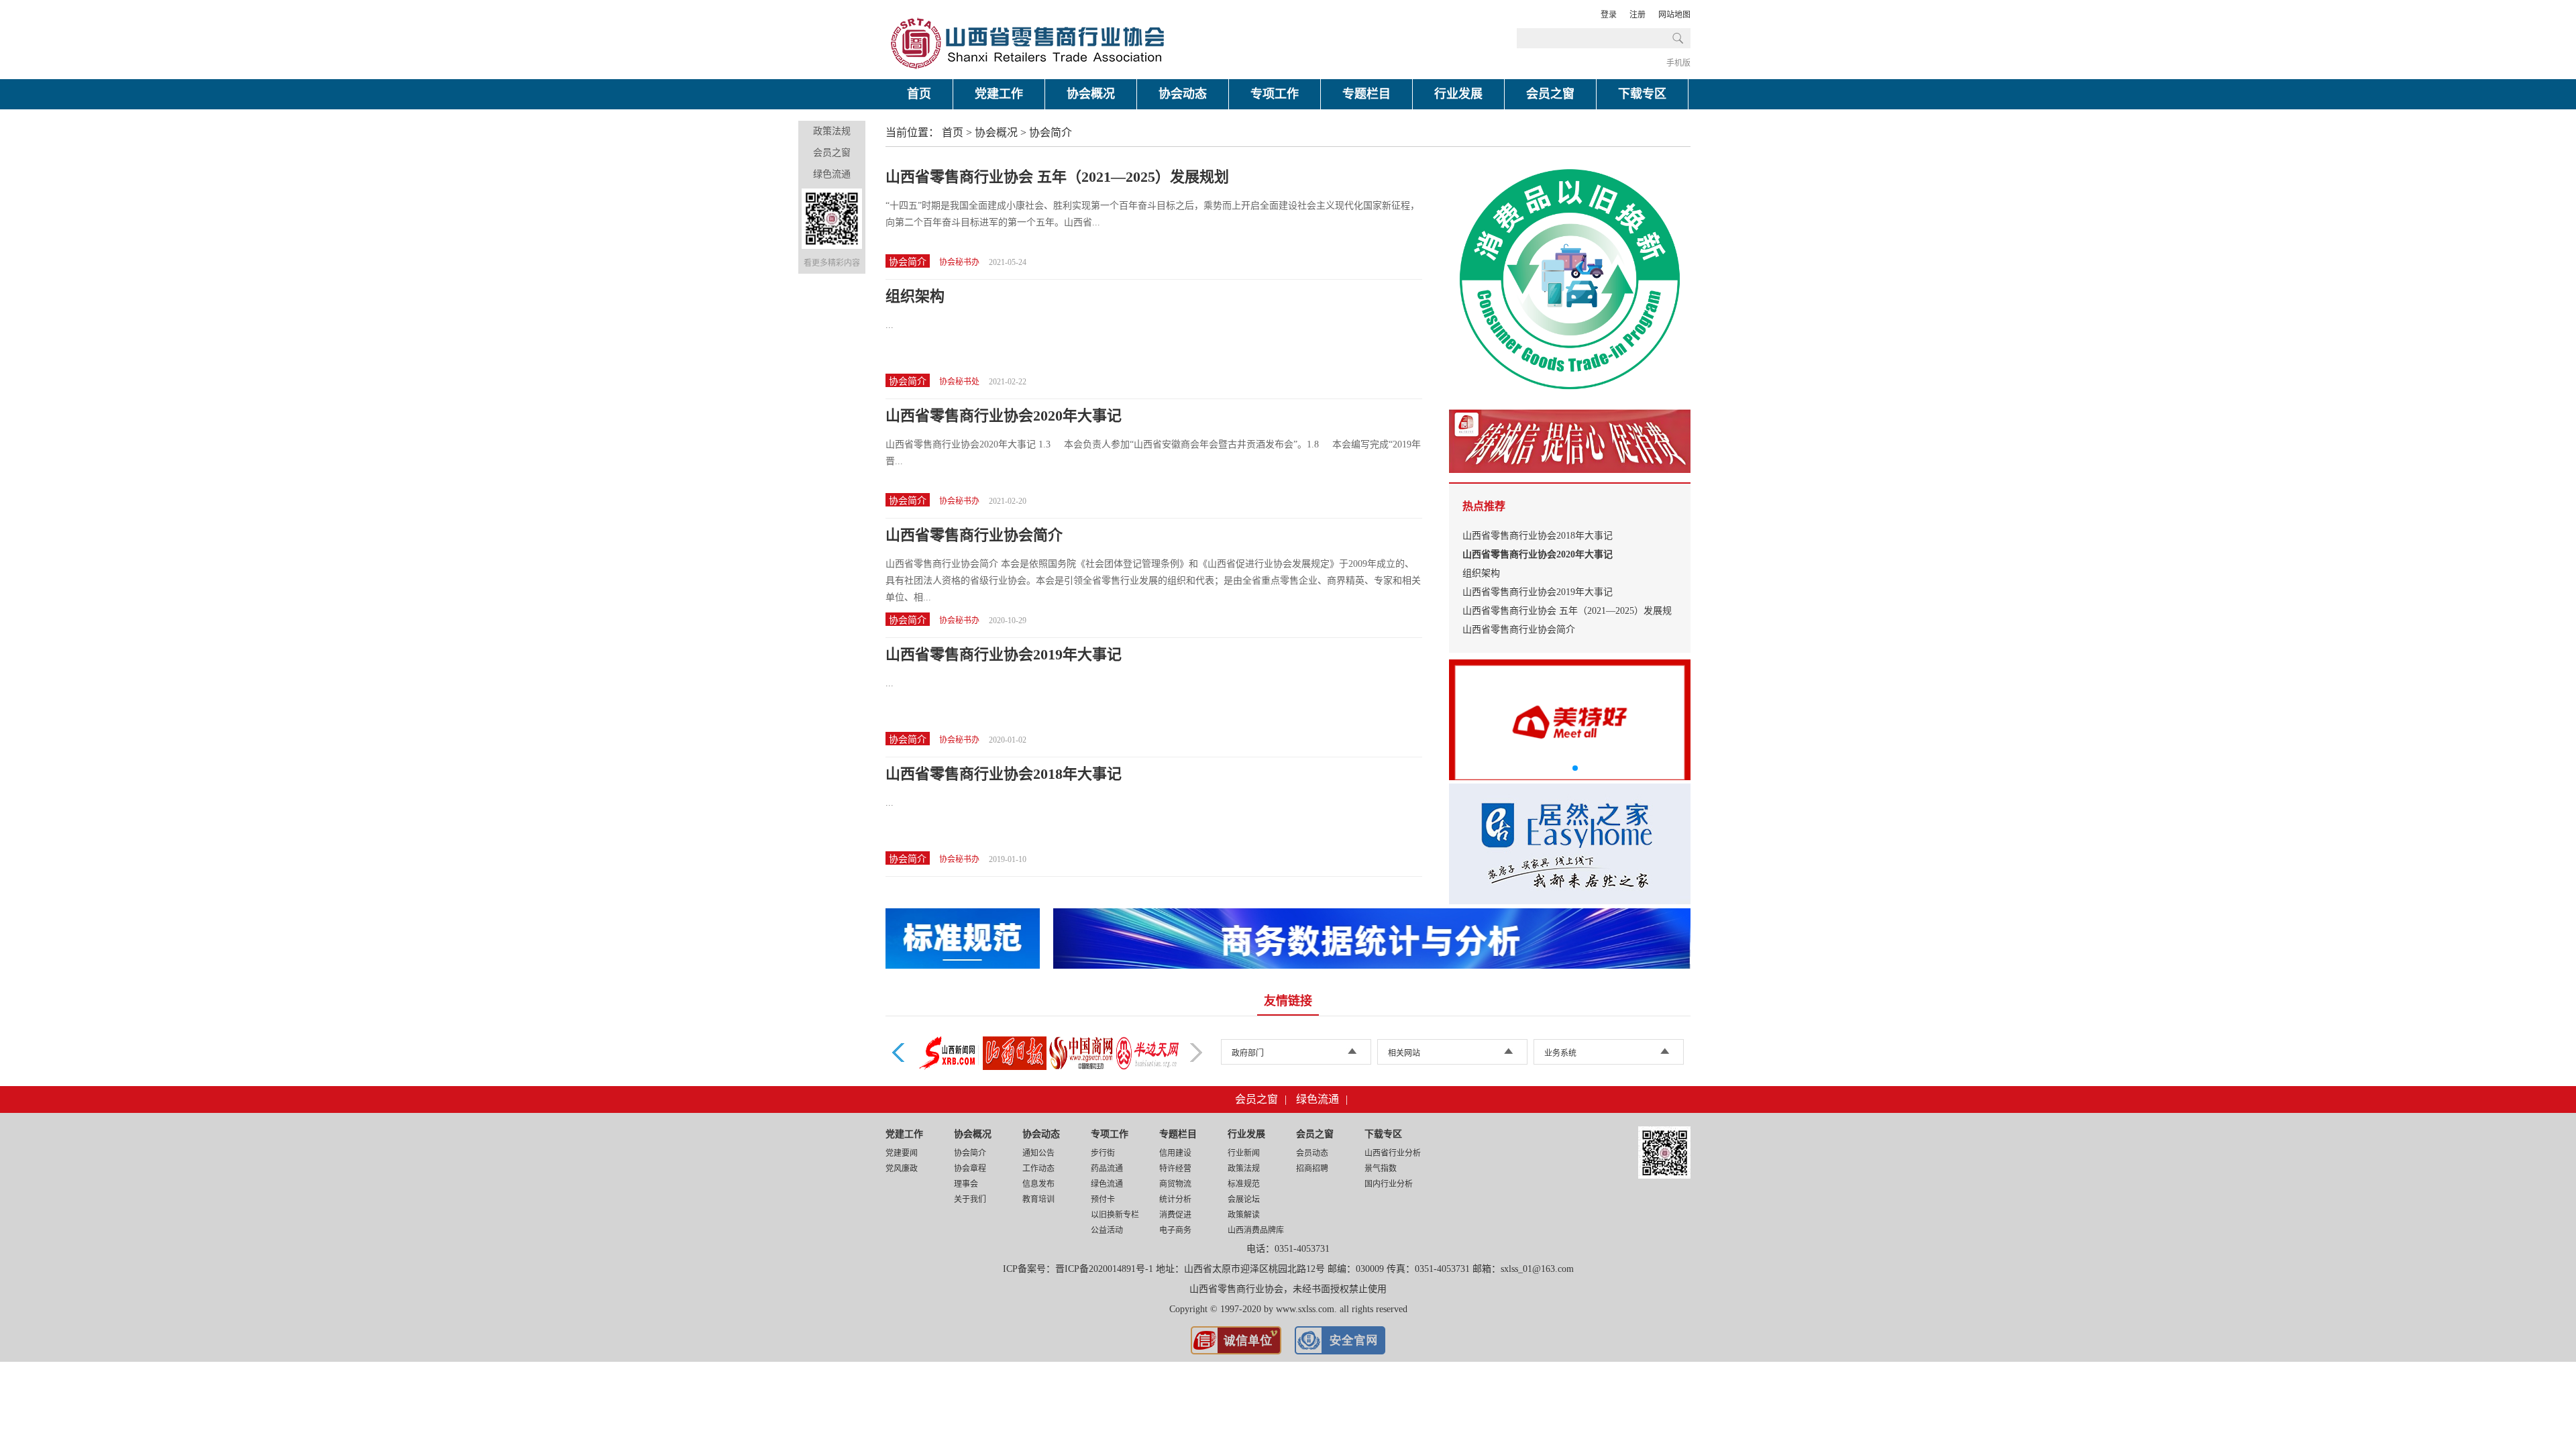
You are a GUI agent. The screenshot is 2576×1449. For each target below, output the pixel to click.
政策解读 (1244, 1215)
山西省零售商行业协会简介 (974, 535)
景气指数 (1381, 1169)
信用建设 (1175, 1153)
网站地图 (1674, 15)
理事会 (966, 1184)
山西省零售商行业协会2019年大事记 (1004, 654)
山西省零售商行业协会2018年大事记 (1004, 774)
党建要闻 (902, 1153)
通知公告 (1038, 1153)
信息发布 (1038, 1184)
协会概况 (1091, 94)
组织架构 (915, 296)
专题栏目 (1366, 94)
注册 (1638, 15)
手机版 (1678, 63)
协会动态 (1183, 94)
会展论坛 (1244, 1199)
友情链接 (1288, 1001)
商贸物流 (1175, 1184)
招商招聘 (1312, 1169)
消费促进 (1175, 1215)
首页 (919, 94)
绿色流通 (832, 174)
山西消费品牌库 (1256, 1230)
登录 (1609, 15)
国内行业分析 (1389, 1184)
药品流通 (1107, 1169)
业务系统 (1560, 1053)
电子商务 (1175, 1230)
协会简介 (1051, 132)
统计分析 (1175, 1199)
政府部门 (1248, 1053)
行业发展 (1458, 94)
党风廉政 (902, 1169)
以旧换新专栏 (1115, 1215)
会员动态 (1312, 1153)
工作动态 (1038, 1169)
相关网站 (1404, 1053)
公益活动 (1107, 1230)
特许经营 (1175, 1169)
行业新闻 (1244, 1153)
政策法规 (832, 131)
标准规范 (1244, 1184)
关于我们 (970, 1199)
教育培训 (1038, 1199)
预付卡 (1103, 1199)
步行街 (1103, 1153)
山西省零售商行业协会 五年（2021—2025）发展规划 (1057, 177)
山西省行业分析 (1393, 1153)
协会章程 (970, 1169)
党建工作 (999, 94)
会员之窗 (1550, 94)
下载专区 (1642, 94)
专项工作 (1275, 94)
